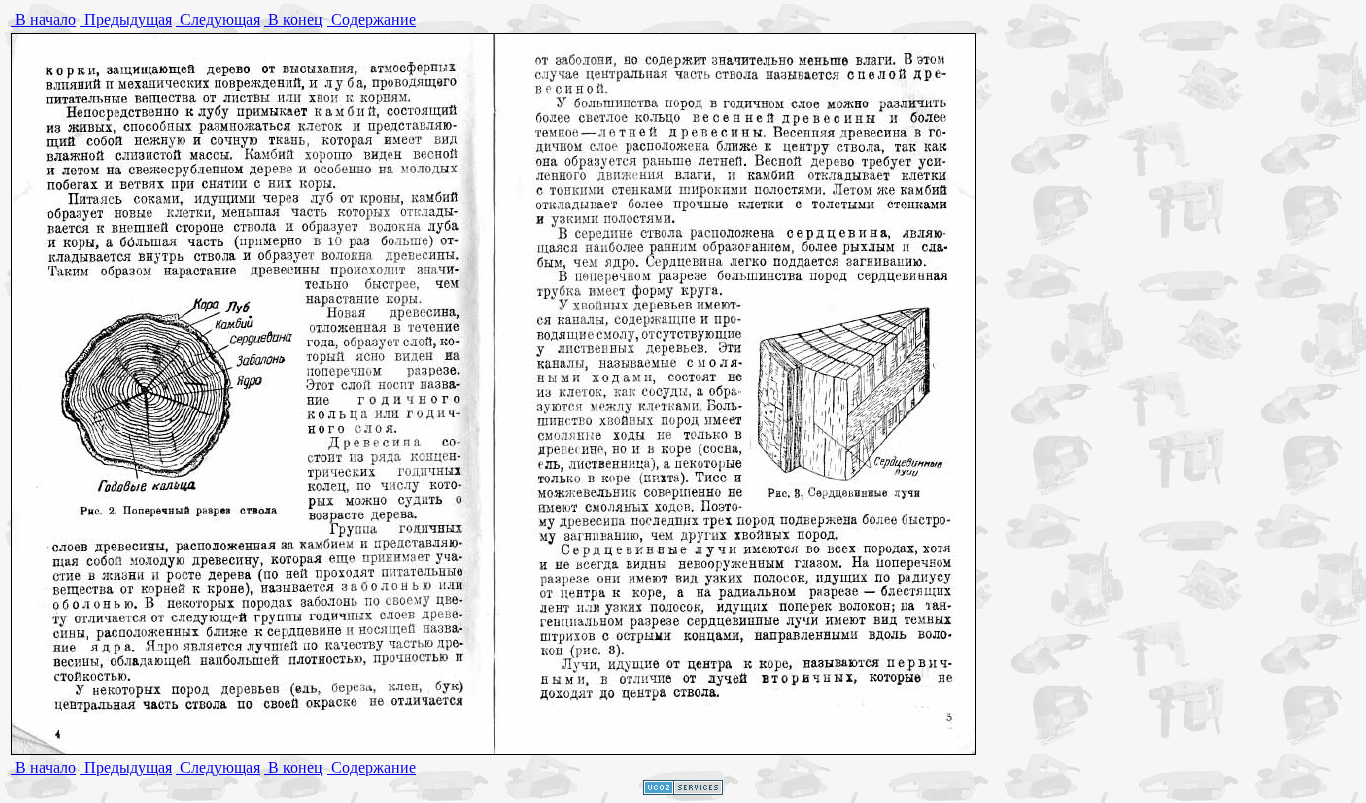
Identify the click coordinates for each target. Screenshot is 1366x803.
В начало (43, 19)
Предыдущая (126, 19)
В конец (293, 19)
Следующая (218, 19)
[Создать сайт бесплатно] (683, 789)
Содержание (371, 19)
